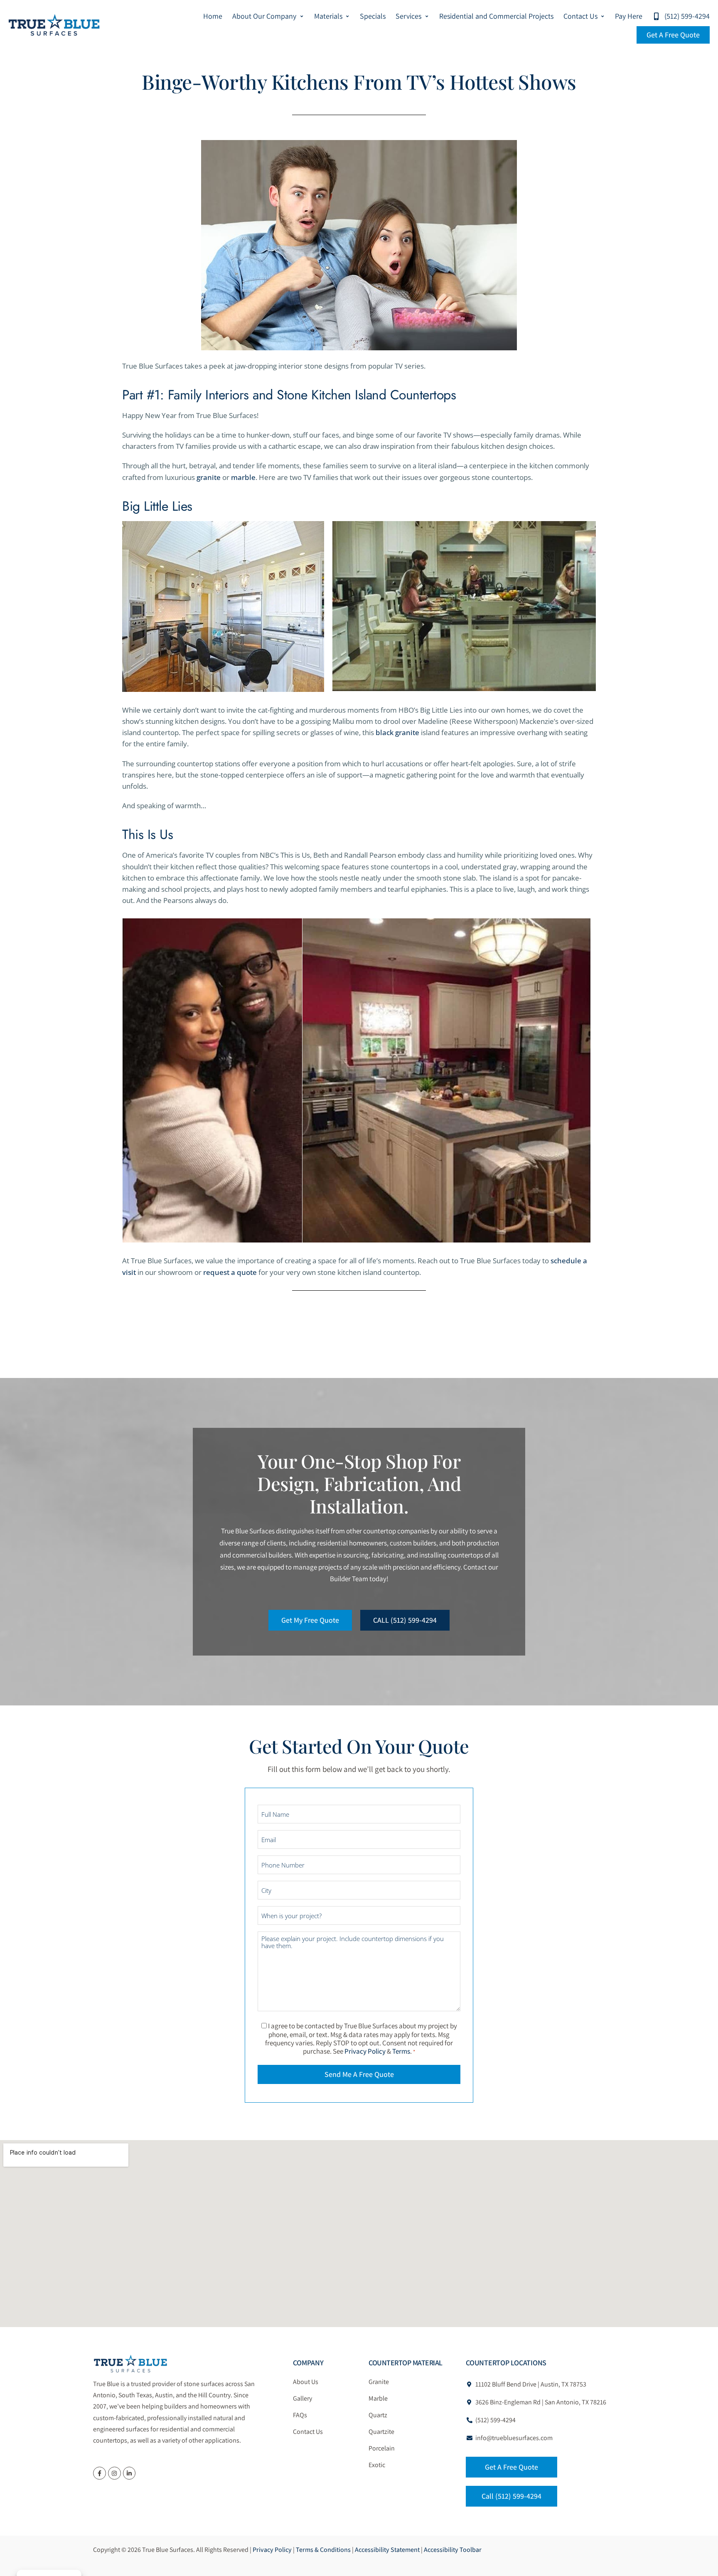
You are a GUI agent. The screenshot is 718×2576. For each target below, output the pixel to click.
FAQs (300, 2415)
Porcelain (382, 2448)
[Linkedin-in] (129, 2473)
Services (408, 16)
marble (243, 477)
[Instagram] (114, 2473)
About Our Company (264, 16)
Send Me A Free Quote (359, 2074)
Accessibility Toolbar (453, 2550)
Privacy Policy (365, 2051)
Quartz (378, 2415)
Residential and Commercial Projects (496, 16)
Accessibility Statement (387, 2550)
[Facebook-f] (100, 2473)
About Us (306, 2382)
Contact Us (580, 16)
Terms (401, 2051)
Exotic (377, 2465)
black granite (397, 732)
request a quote (230, 1272)
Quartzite (381, 2432)
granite (209, 477)
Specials (373, 16)
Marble (378, 2398)
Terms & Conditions (323, 2550)
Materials (328, 16)
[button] (268, 16)
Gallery (302, 2398)
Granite (379, 2382)
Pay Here (629, 16)
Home (213, 16)
